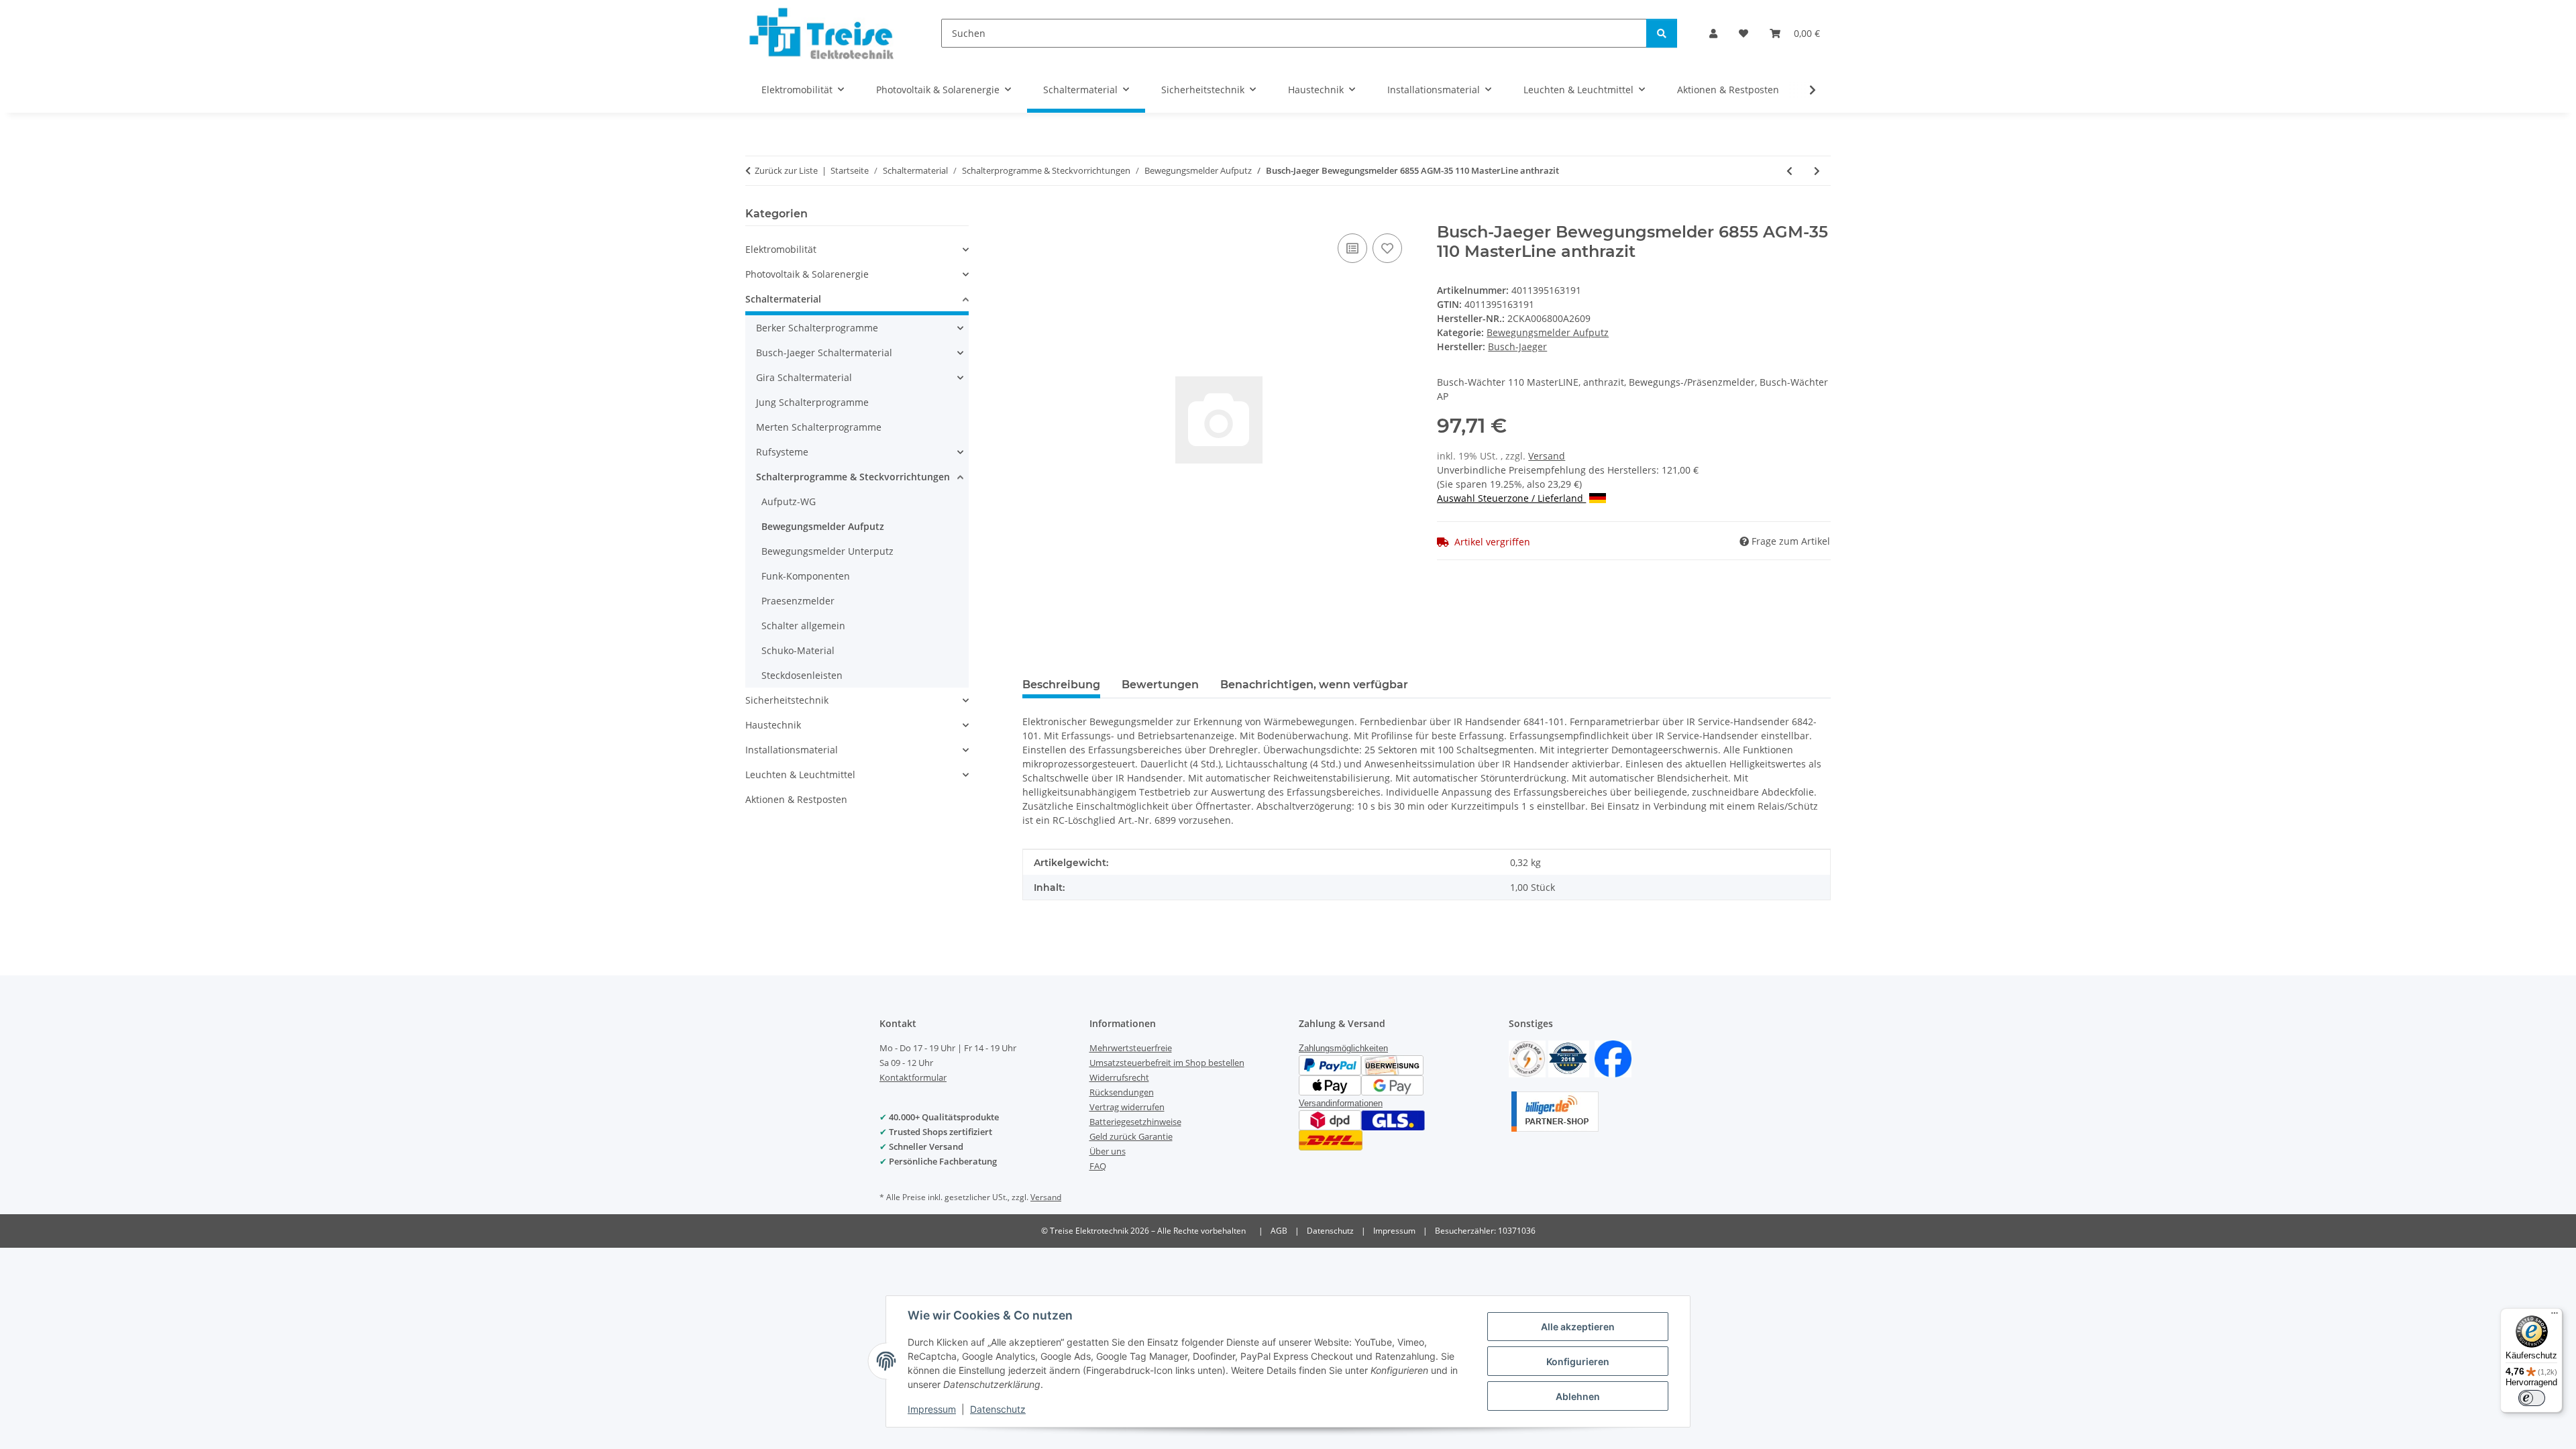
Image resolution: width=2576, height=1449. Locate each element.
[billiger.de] (1555, 1111)
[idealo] (1569, 1058)
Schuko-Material (798, 650)
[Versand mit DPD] (1330, 1119)
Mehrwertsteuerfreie (1131, 1048)
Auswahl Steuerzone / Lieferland (1511, 498)
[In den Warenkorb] (1033, 215)
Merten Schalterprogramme (819, 427)
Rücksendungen (1122, 1092)
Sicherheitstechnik (787, 700)
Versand (1547, 456)
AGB (1279, 1231)
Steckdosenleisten (802, 675)
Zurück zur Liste (786, 170)
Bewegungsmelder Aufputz (1548, 332)
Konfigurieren (1578, 1361)
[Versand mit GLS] (1393, 1119)
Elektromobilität (781, 249)
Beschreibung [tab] (1061, 685)
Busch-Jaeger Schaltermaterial (824, 353)
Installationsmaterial (792, 750)
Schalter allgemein (803, 626)
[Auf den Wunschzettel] (1387, 248)
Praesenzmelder (798, 601)
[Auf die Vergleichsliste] (1352, 248)
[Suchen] (1662, 33)
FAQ (1098, 1166)
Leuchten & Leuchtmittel (800, 774)
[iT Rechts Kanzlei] (1527, 1058)
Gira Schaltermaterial (804, 377)
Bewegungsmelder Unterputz (827, 551)
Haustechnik (773, 725)
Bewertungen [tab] (1160, 685)
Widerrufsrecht (1119, 1077)
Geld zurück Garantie (1131, 1136)
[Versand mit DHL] (1331, 1139)
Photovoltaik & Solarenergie (807, 274)
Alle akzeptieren (1578, 1327)
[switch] (2532, 1398)
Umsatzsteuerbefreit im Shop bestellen (1167, 1063)
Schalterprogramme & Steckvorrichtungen (853, 477)
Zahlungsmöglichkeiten (1343, 1048)
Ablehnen (1578, 1396)
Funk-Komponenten (806, 576)
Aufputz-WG (789, 501)
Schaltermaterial (783, 299)
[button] (1713, 33)
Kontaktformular (913, 1077)
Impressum (932, 1409)
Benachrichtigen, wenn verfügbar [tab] (1314, 685)
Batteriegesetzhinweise (1135, 1122)
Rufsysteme (782, 452)
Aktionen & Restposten (796, 799)
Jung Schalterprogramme (812, 402)
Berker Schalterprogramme (817, 328)
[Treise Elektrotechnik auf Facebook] (1613, 1058)
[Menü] (2555, 1316)
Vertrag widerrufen (1127, 1107)
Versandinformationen (1341, 1103)
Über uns (1108, 1151)
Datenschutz (998, 1409)
